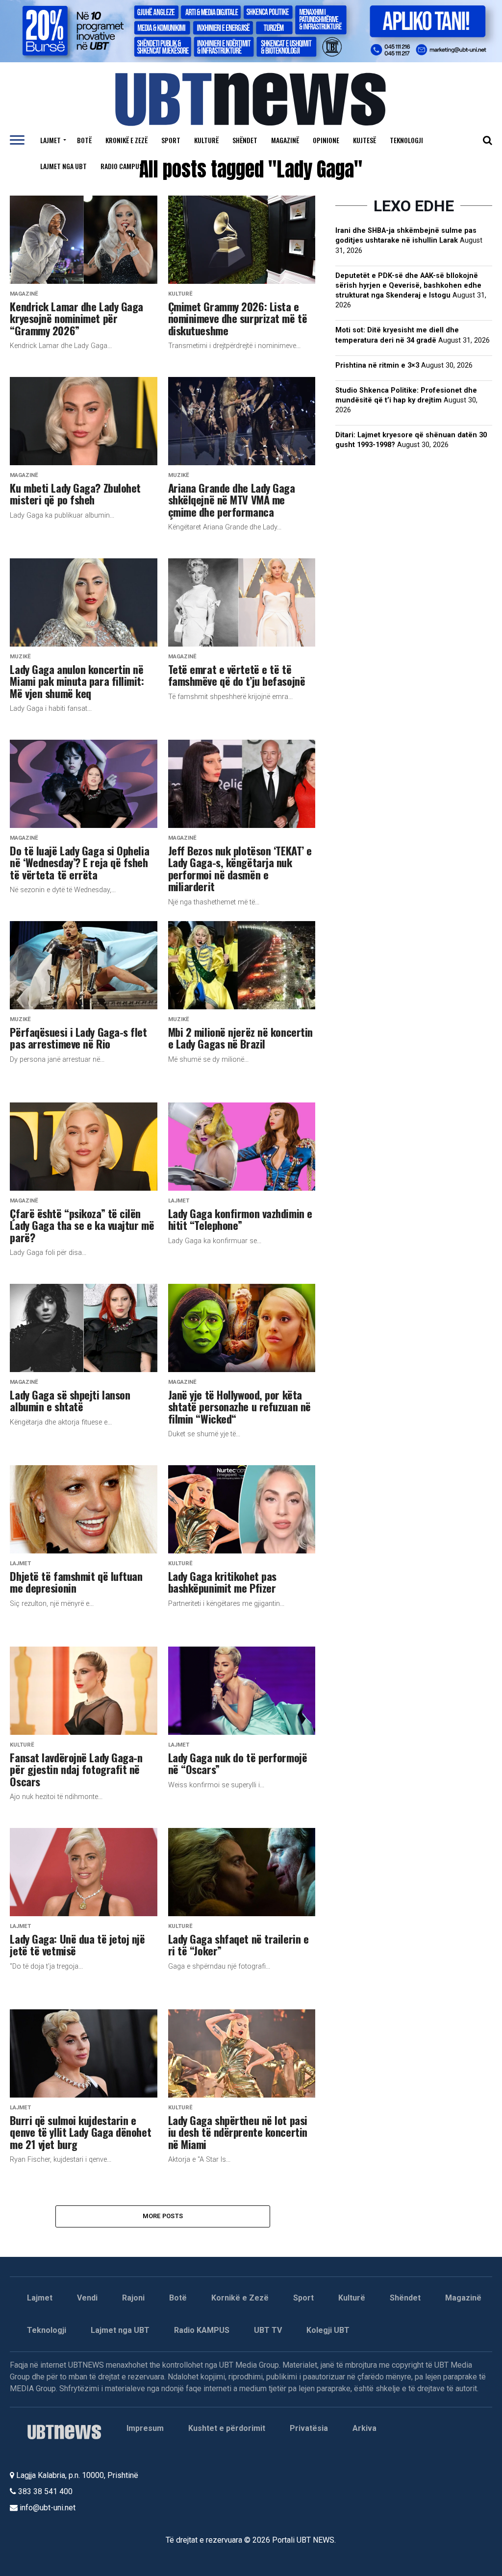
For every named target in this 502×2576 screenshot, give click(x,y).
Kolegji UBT (328, 2330)
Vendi (87, 2298)
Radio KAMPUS (202, 2330)
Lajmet (50, 140)
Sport (171, 140)
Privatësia (309, 2428)
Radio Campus (122, 166)
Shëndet (245, 140)
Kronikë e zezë (126, 140)
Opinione (326, 140)
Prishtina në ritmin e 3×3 (377, 365)
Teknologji (406, 140)
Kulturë (206, 140)
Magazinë (285, 140)
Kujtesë (364, 140)
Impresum (145, 2428)
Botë (84, 140)
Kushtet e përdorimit (227, 2428)
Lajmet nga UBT (63, 166)
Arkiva (364, 2428)
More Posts (163, 2216)
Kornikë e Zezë (240, 2298)
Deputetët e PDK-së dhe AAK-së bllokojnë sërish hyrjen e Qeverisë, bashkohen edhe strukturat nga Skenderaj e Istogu (408, 286)
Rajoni (133, 2298)
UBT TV (268, 2330)
